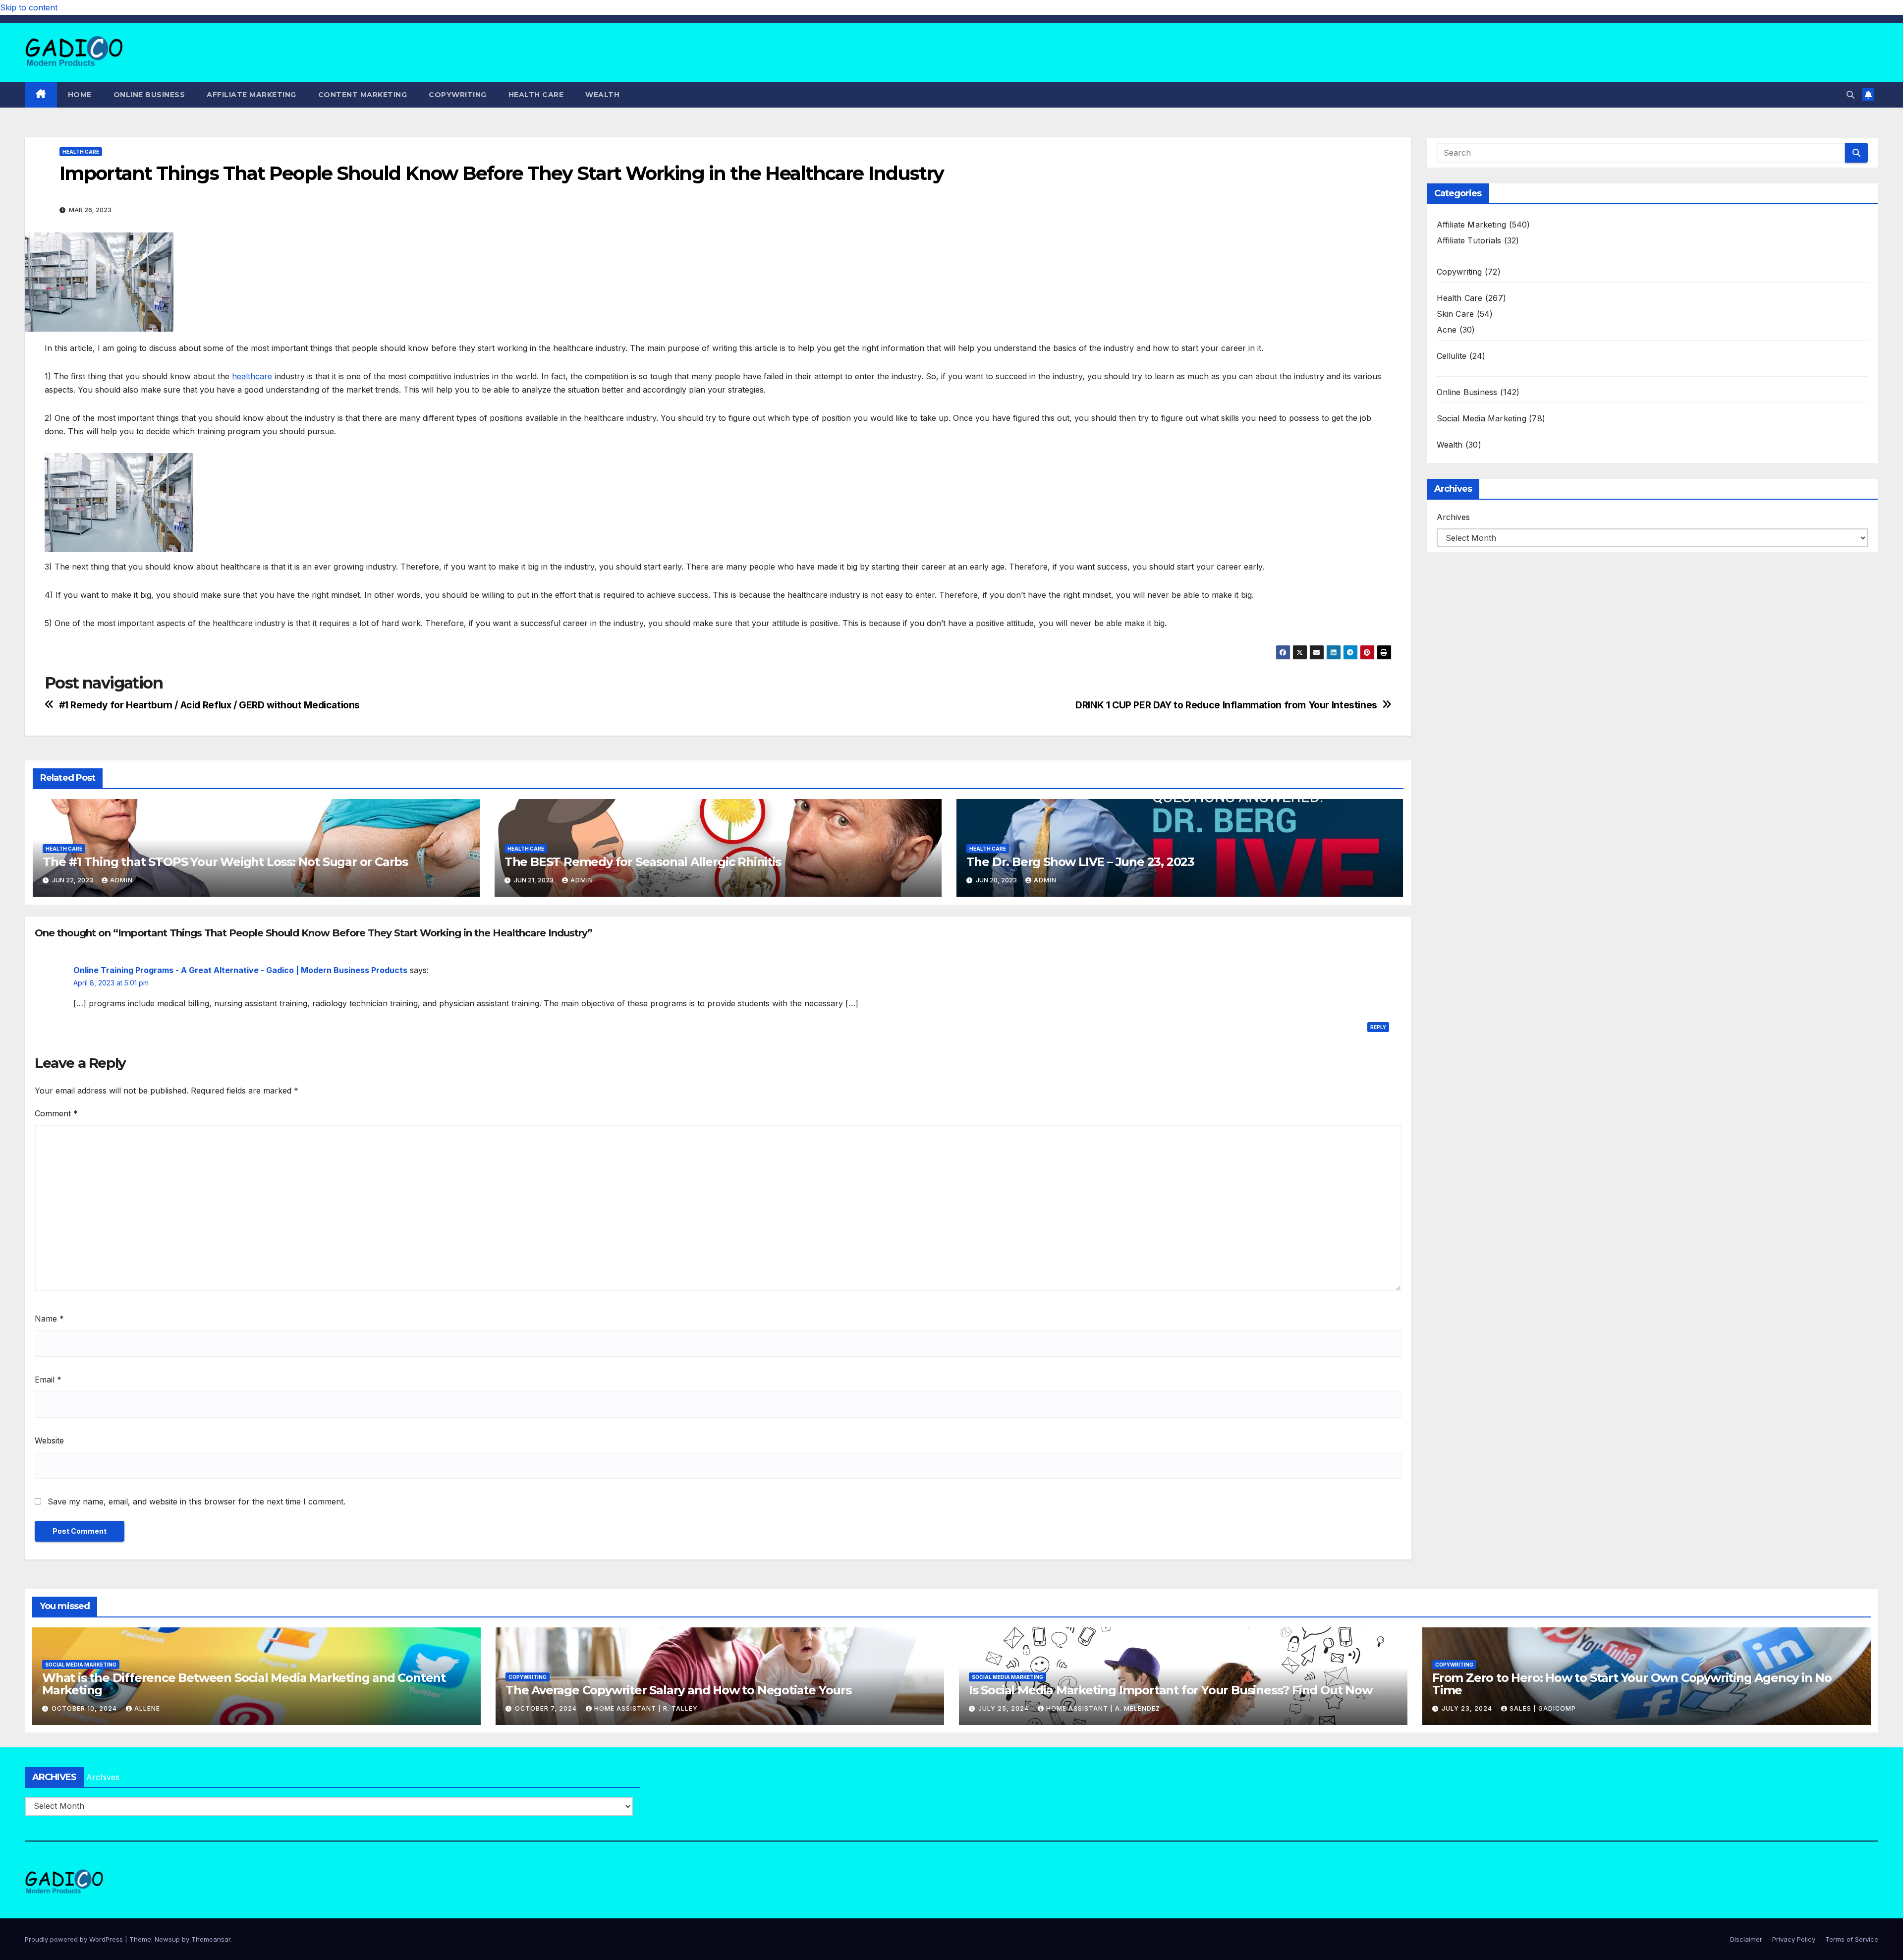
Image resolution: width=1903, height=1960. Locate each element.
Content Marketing (363, 95)
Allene (147, 1708)
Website (49, 1441)
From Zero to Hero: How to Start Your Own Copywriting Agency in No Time (1632, 1684)
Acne (1447, 330)
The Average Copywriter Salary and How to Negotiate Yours (678, 1690)
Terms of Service (1852, 1939)
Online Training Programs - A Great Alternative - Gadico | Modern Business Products (240, 970)
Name (49, 1319)
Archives (1453, 517)
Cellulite (1452, 356)
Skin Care (1455, 314)
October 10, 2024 (85, 1708)
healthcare (252, 376)
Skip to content (29, 7)
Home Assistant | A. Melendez (1103, 1708)
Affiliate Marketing (252, 95)
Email (48, 1380)
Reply (1378, 1027)
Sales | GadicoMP (1543, 1708)
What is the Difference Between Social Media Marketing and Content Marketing (244, 1684)
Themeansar (211, 1939)
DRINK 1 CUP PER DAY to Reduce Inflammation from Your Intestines (1226, 705)
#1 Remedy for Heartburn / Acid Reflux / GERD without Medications (209, 705)
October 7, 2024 (547, 1708)
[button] (1850, 95)
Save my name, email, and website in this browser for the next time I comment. (196, 1501)
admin (121, 880)
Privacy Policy (1794, 1939)
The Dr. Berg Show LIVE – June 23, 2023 (1080, 862)
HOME (80, 95)
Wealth (602, 95)
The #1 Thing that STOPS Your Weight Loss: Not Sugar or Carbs (225, 862)
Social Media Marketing (1482, 418)
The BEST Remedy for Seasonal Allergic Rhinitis (643, 862)
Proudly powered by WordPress (75, 1939)
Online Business (149, 95)
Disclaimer (1746, 1939)
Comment (56, 1113)
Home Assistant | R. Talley (646, 1708)
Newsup (167, 1939)
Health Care (536, 95)
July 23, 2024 (1468, 1708)
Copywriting (458, 95)
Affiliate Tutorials (1469, 240)
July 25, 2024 (1005, 1708)
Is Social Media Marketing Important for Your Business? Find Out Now (1171, 1690)
